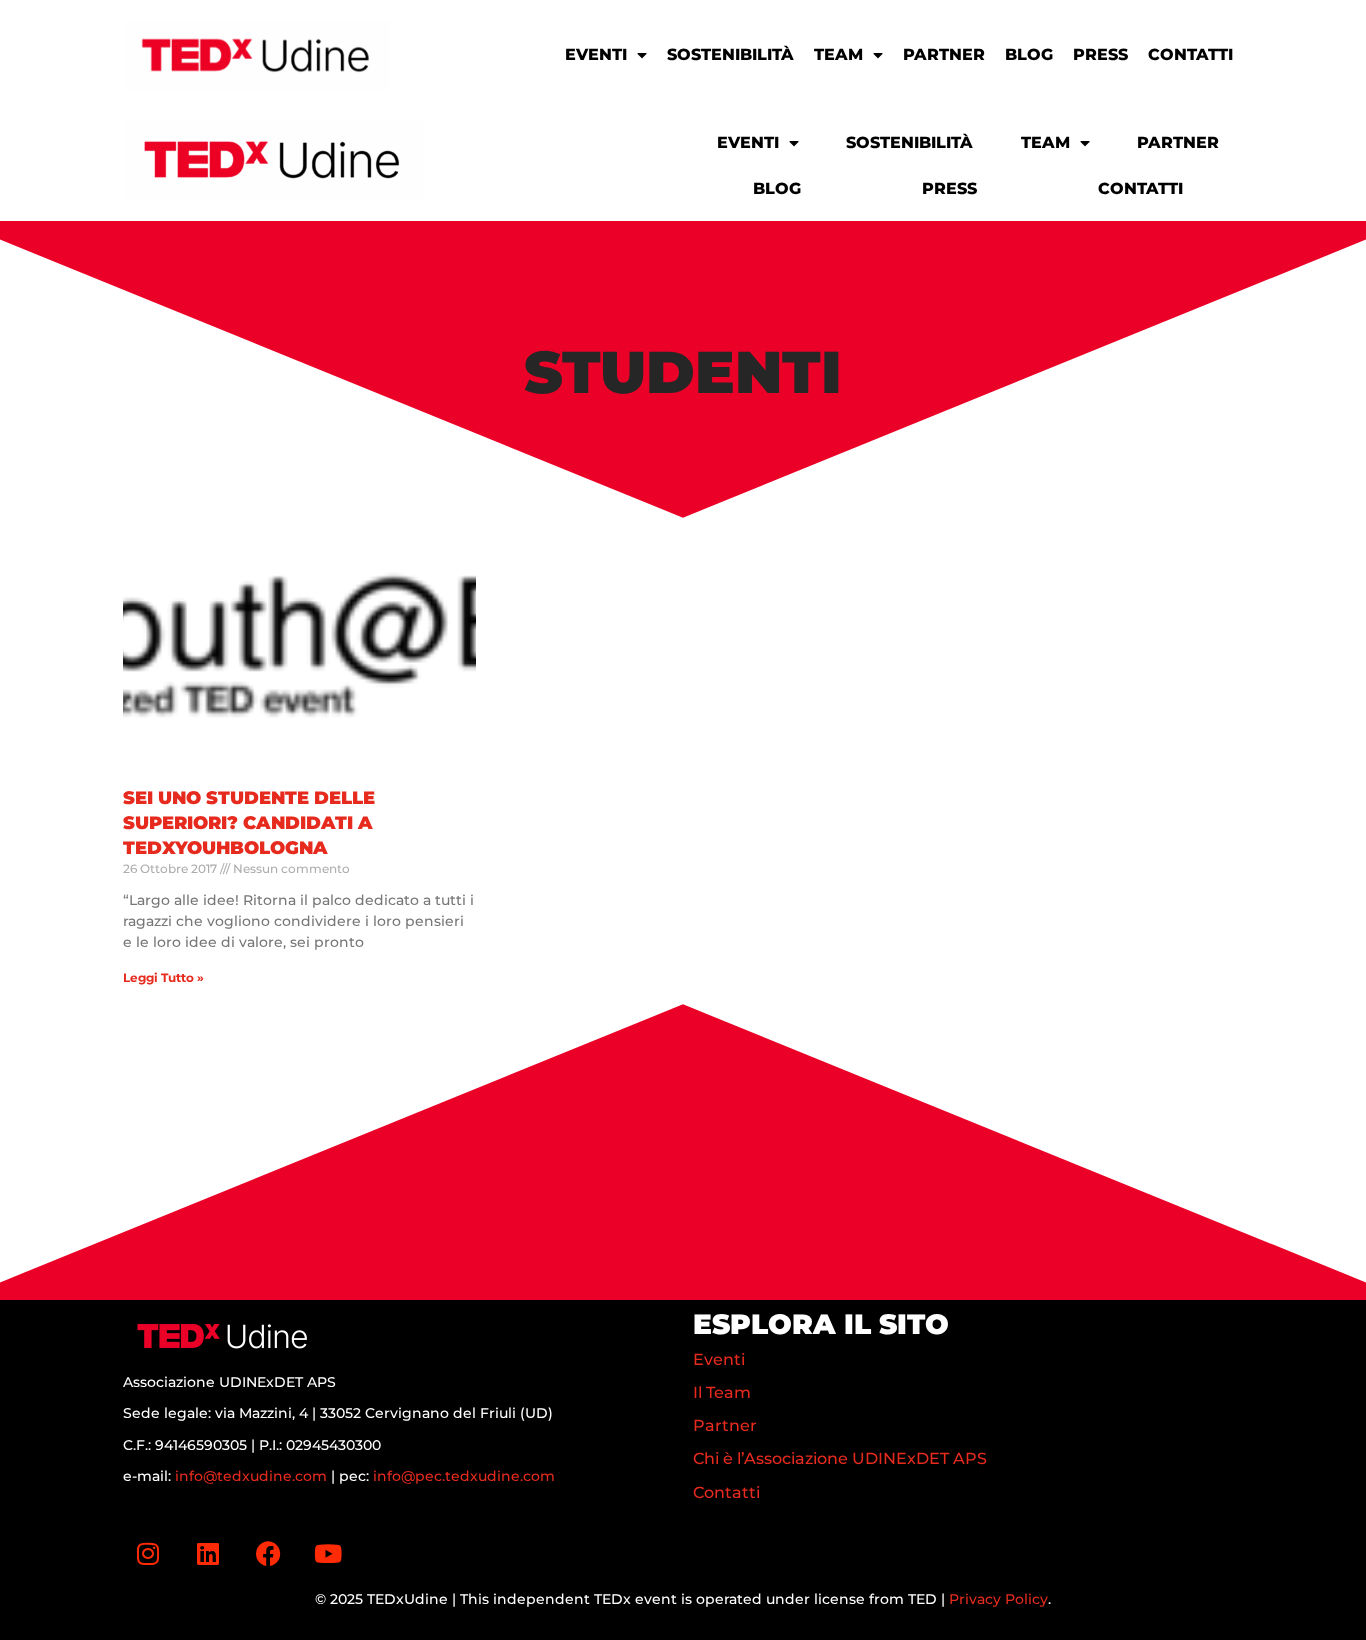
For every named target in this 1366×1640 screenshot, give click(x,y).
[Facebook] (268, 1554)
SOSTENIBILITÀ (730, 54)
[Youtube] (328, 1554)
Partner (944, 54)
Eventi (596, 54)
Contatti (1190, 54)
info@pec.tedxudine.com (464, 1476)
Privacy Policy (998, 1599)
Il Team (722, 1392)
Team (838, 54)
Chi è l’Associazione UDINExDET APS (840, 1458)
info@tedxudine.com (251, 1476)
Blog (1029, 54)
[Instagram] (148, 1554)
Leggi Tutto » (163, 977)
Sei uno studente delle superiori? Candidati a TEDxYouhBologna (249, 823)
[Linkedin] (208, 1554)
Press (1100, 54)
